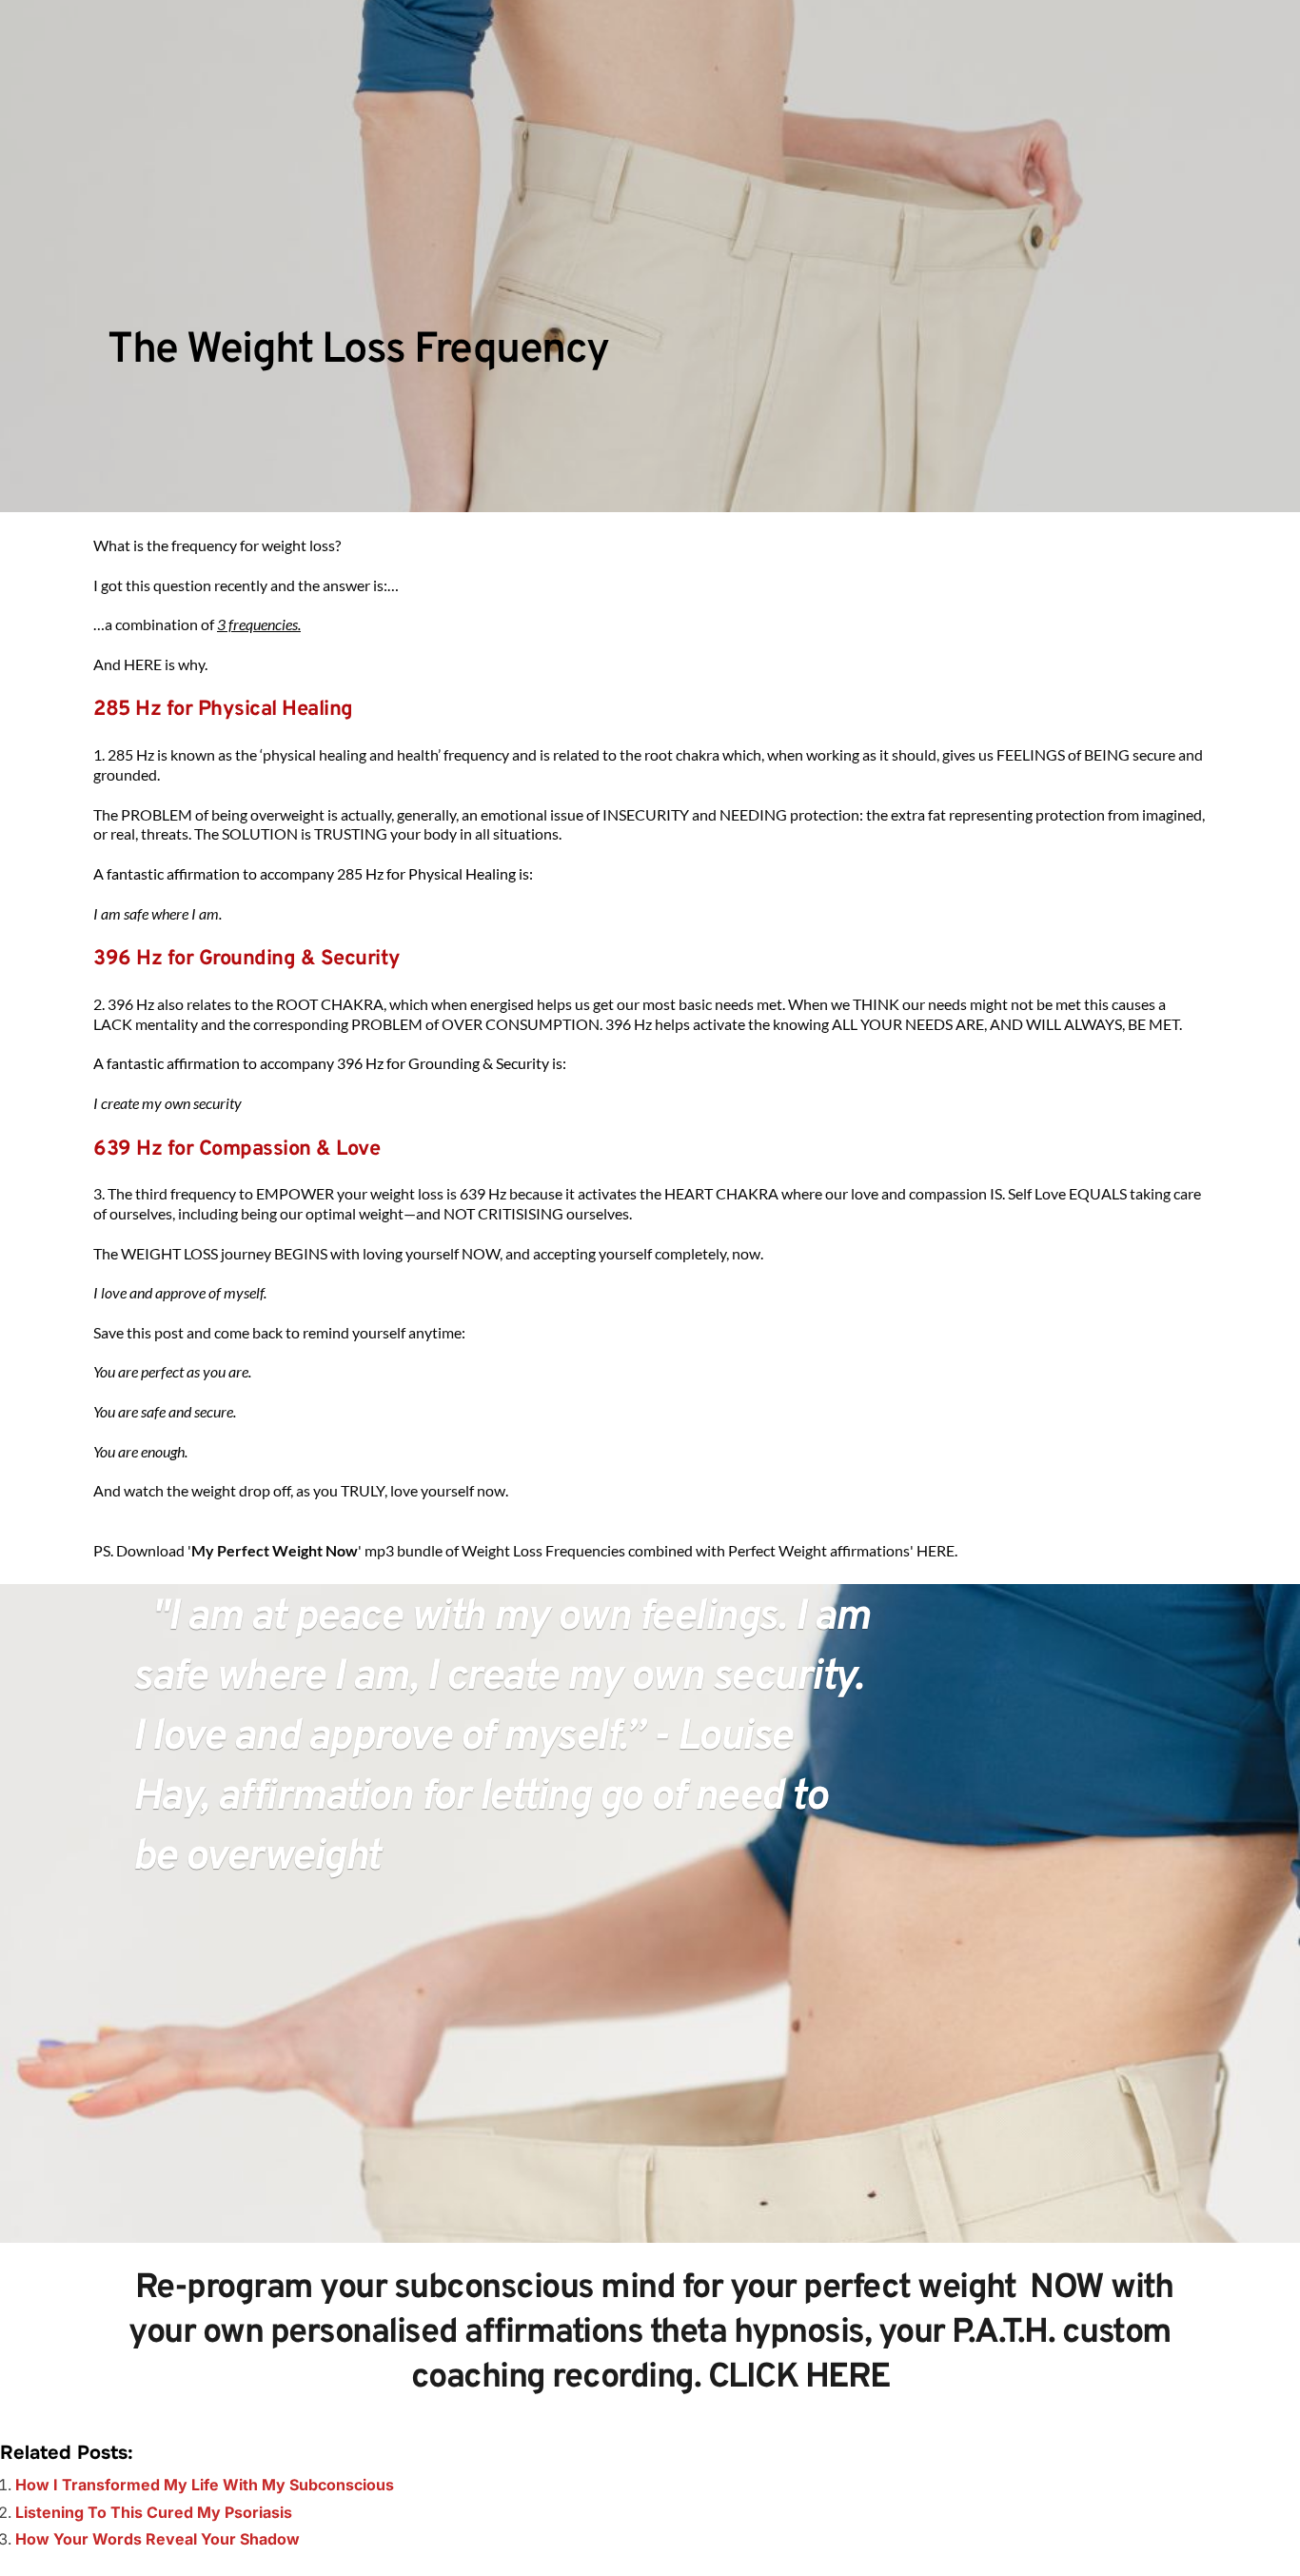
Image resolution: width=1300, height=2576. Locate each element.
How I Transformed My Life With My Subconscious (205, 2485)
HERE (936, 1550)
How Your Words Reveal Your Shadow (158, 2539)
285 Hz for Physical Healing (223, 710)
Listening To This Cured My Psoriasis (154, 2512)
